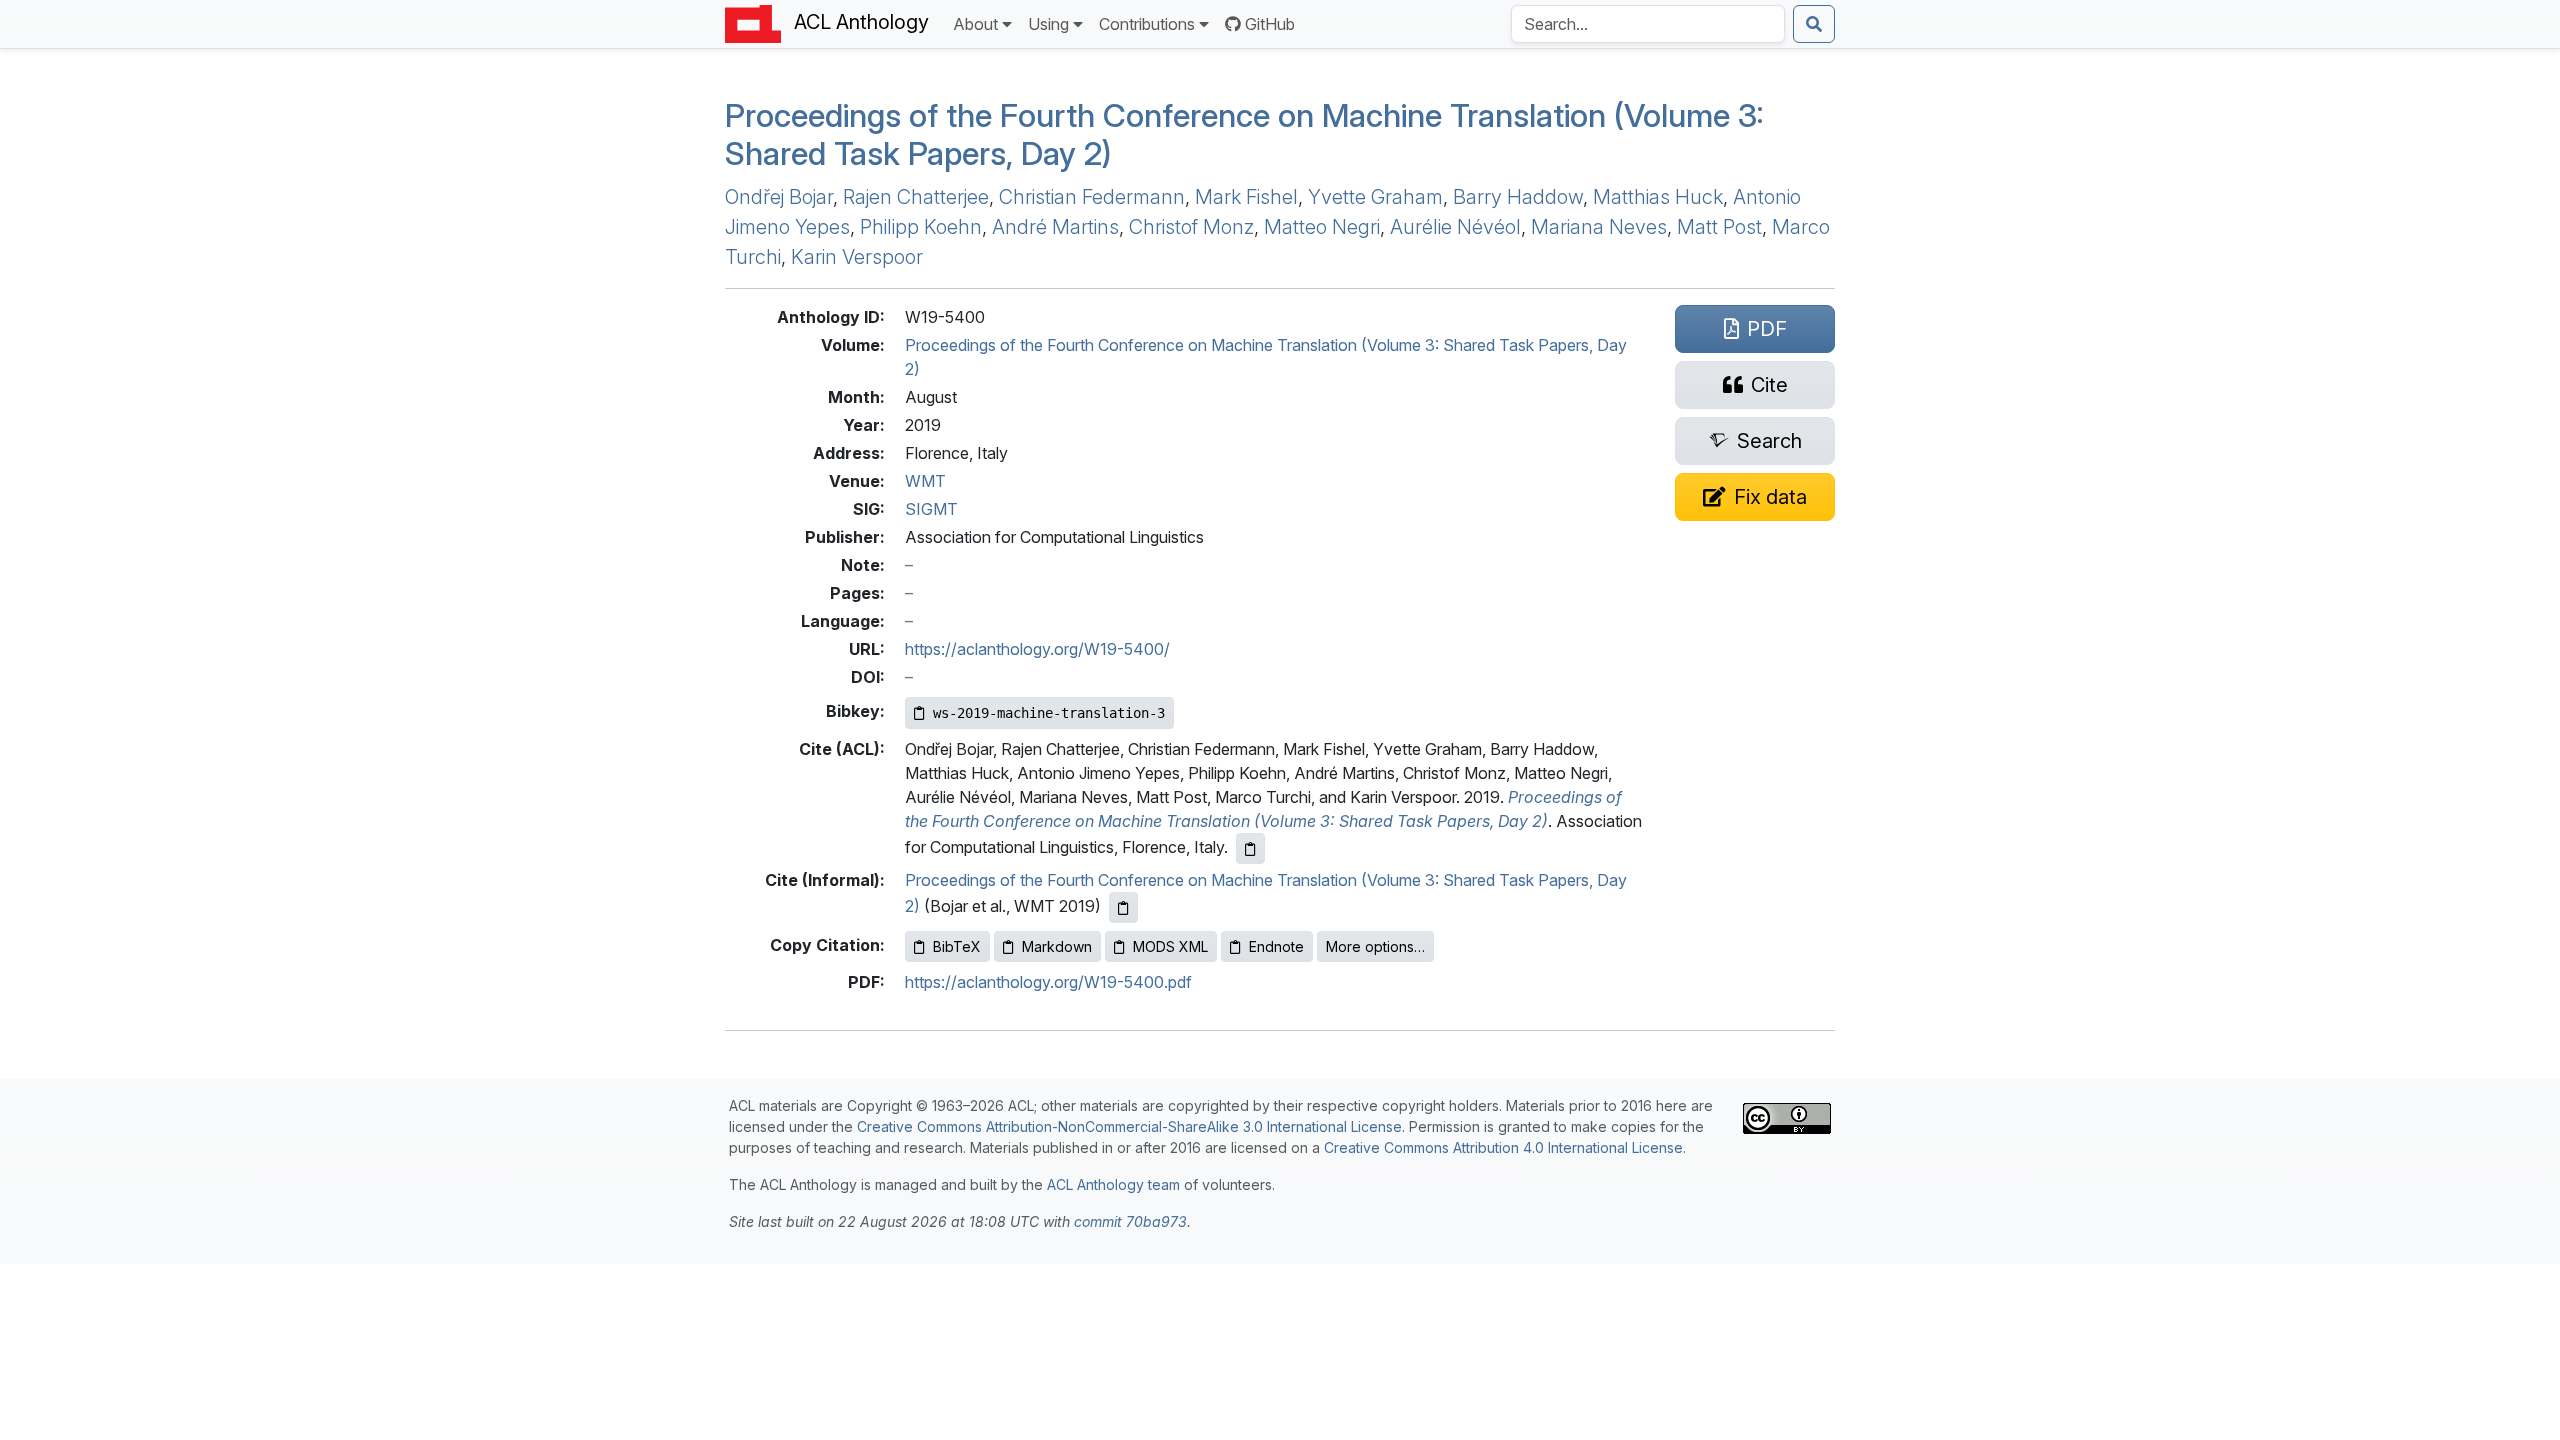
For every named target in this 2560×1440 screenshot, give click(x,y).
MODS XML (1170, 946)
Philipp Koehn (921, 227)
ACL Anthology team (1113, 1184)
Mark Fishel (1246, 197)
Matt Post (1719, 227)
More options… (1375, 946)
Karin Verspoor (857, 257)
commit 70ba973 (1130, 1221)
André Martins (1055, 227)
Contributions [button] (1147, 24)
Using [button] (1048, 24)
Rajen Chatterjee (916, 197)
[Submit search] (1814, 24)
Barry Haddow (1518, 197)
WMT (925, 481)
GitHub (1270, 24)
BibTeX (957, 946)
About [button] (975, 24)
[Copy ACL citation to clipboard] (1250, 848)
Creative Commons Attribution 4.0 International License (1503, 1147)
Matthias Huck (1658, 197)
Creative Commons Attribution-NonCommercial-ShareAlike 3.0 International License (1129, 1126)
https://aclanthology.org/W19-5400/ (1037, 649)
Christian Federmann (1092, 197)
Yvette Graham (1375, 197)
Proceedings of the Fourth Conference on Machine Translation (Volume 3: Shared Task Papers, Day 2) (1244, 134)
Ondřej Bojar (779, 197)
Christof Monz (1191, 227)
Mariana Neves (1599, 227)
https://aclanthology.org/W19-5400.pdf (1048, 982)
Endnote (1276, 946)
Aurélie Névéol (1455, 227)
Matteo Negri (1322, 227)
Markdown (1057, 946)
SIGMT (931, 509)
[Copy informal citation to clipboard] (1123, 907)
